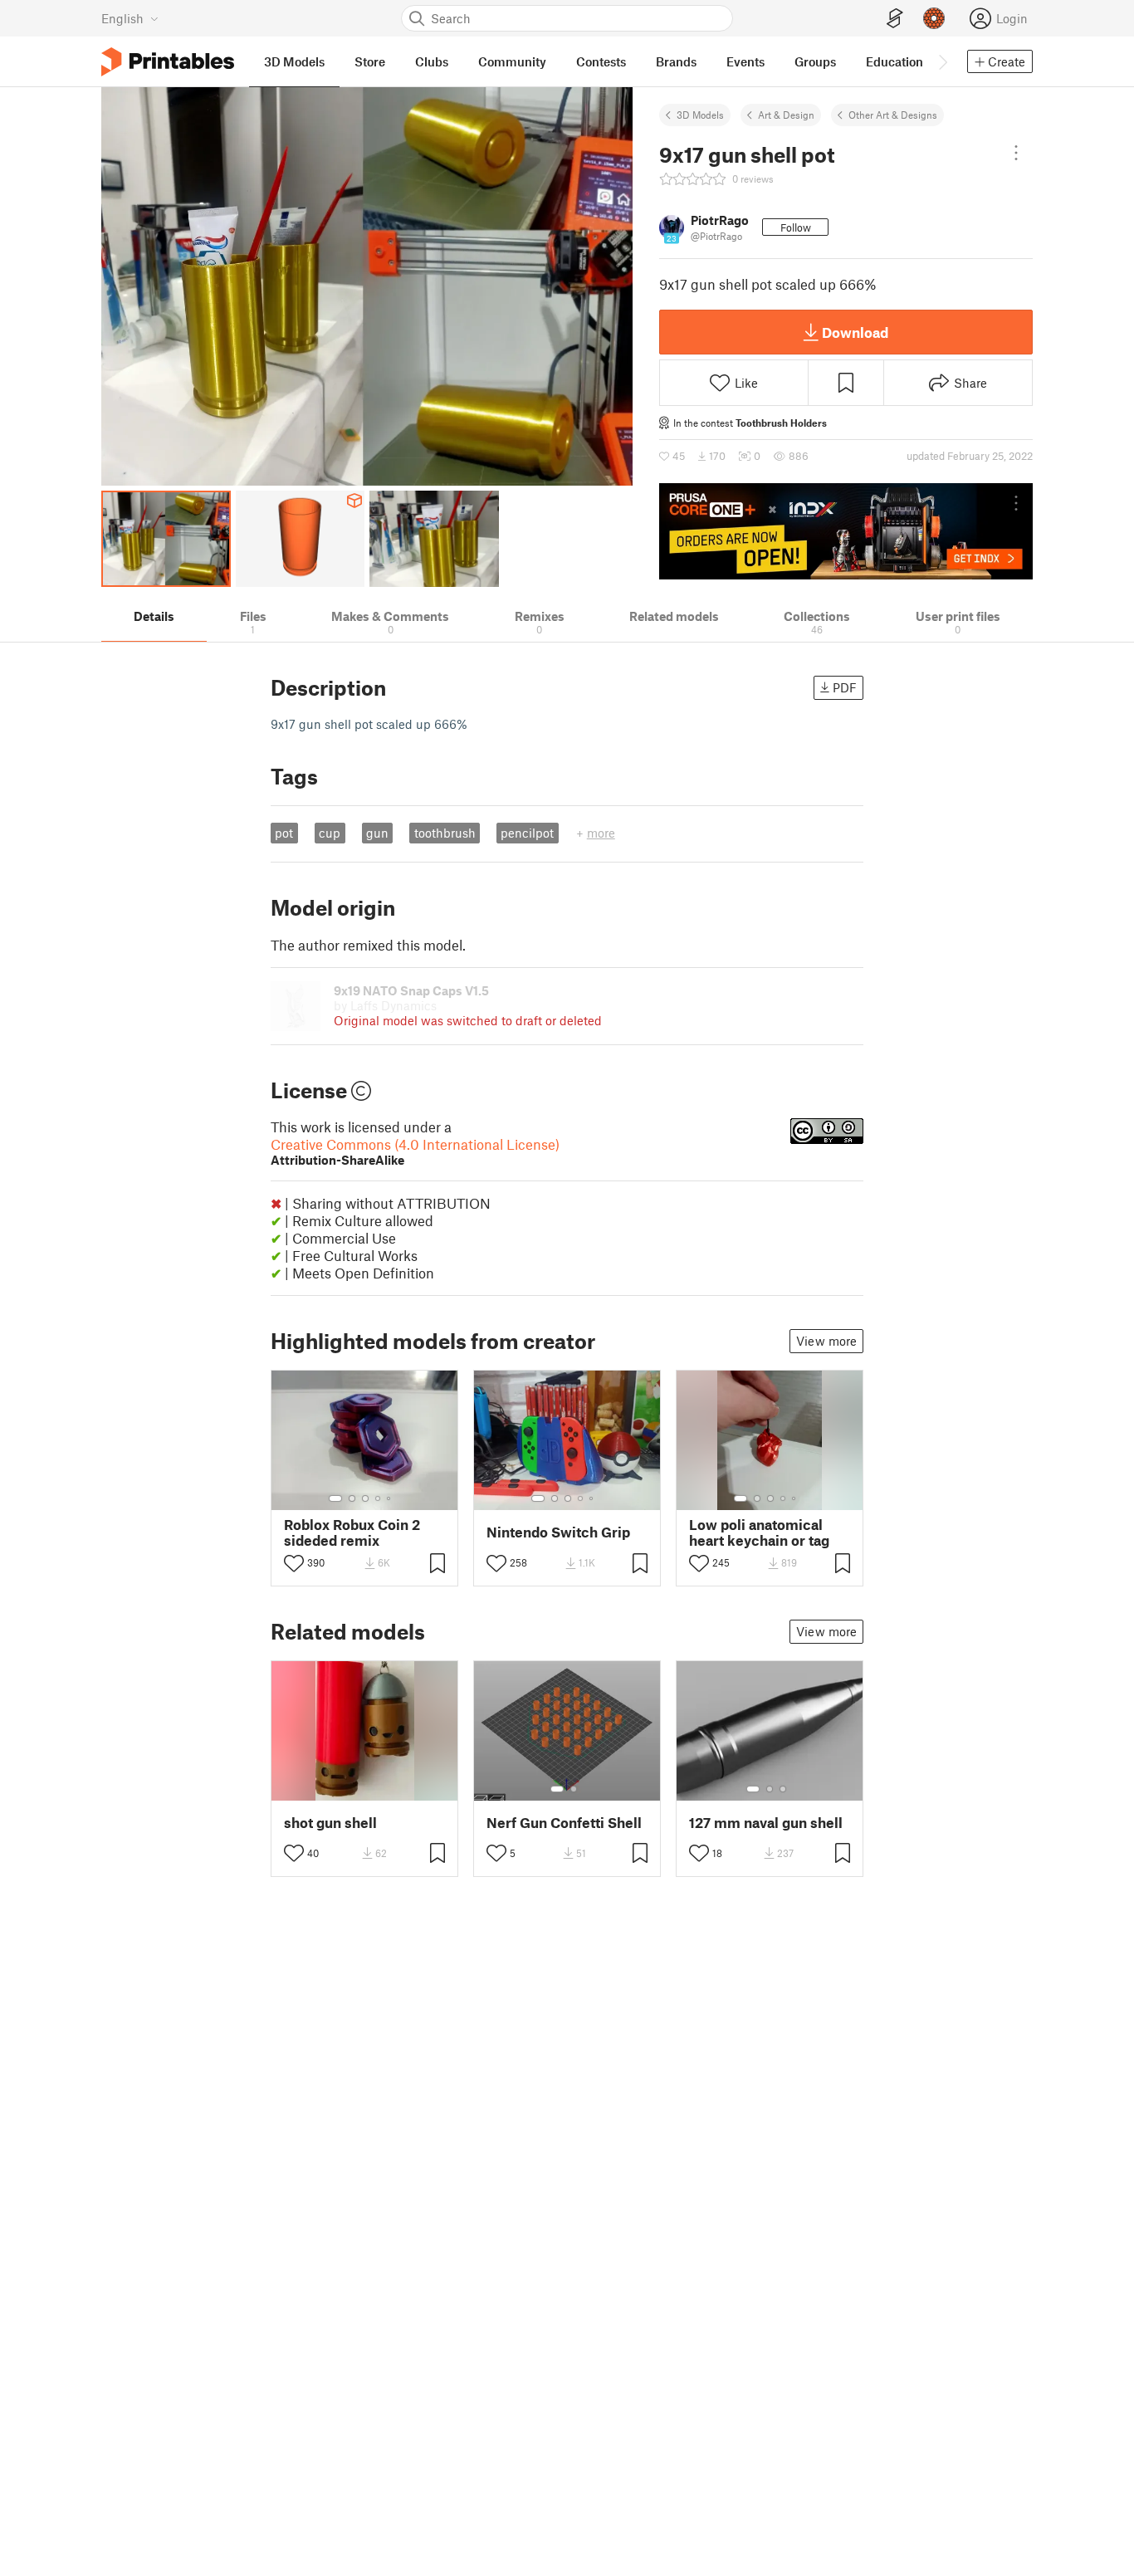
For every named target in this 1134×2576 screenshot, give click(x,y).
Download (855, 332)
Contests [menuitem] (601, 61)
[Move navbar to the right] (942, 61)
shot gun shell (330, 1823)
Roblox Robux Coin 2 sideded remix (352, 1532)
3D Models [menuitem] (294, 61)
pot (284, 833)
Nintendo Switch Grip (558, 1532)
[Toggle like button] (294, 1563)
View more (826, 1341)
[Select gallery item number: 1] (335, 1498)
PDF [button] (845, 687)
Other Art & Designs (893, 115)
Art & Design (786, 115)
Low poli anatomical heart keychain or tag (759, 1532)
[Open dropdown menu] (1016, 153)
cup (330, 833)
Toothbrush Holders (781, 423)
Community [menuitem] (512, 61)
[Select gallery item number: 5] (390, 1498)
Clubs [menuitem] (432, 61)
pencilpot (527, 833)
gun (377, 833)
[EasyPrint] (895, 19)
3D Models (700, 115)
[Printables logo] (168, 62)
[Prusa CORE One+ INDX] (846, 531)
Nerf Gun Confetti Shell (564, 1823)
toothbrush (445, 833)
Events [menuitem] (745, 61)
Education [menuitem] (894, 61)
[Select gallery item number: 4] (379, 1498)
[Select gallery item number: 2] (352, 1498)
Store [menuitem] (370, 61)
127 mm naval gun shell (766, 1823)
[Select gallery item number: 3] (365, 1498)
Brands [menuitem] (676, 61)
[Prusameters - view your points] (934, 18)
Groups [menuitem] (815, 61)
